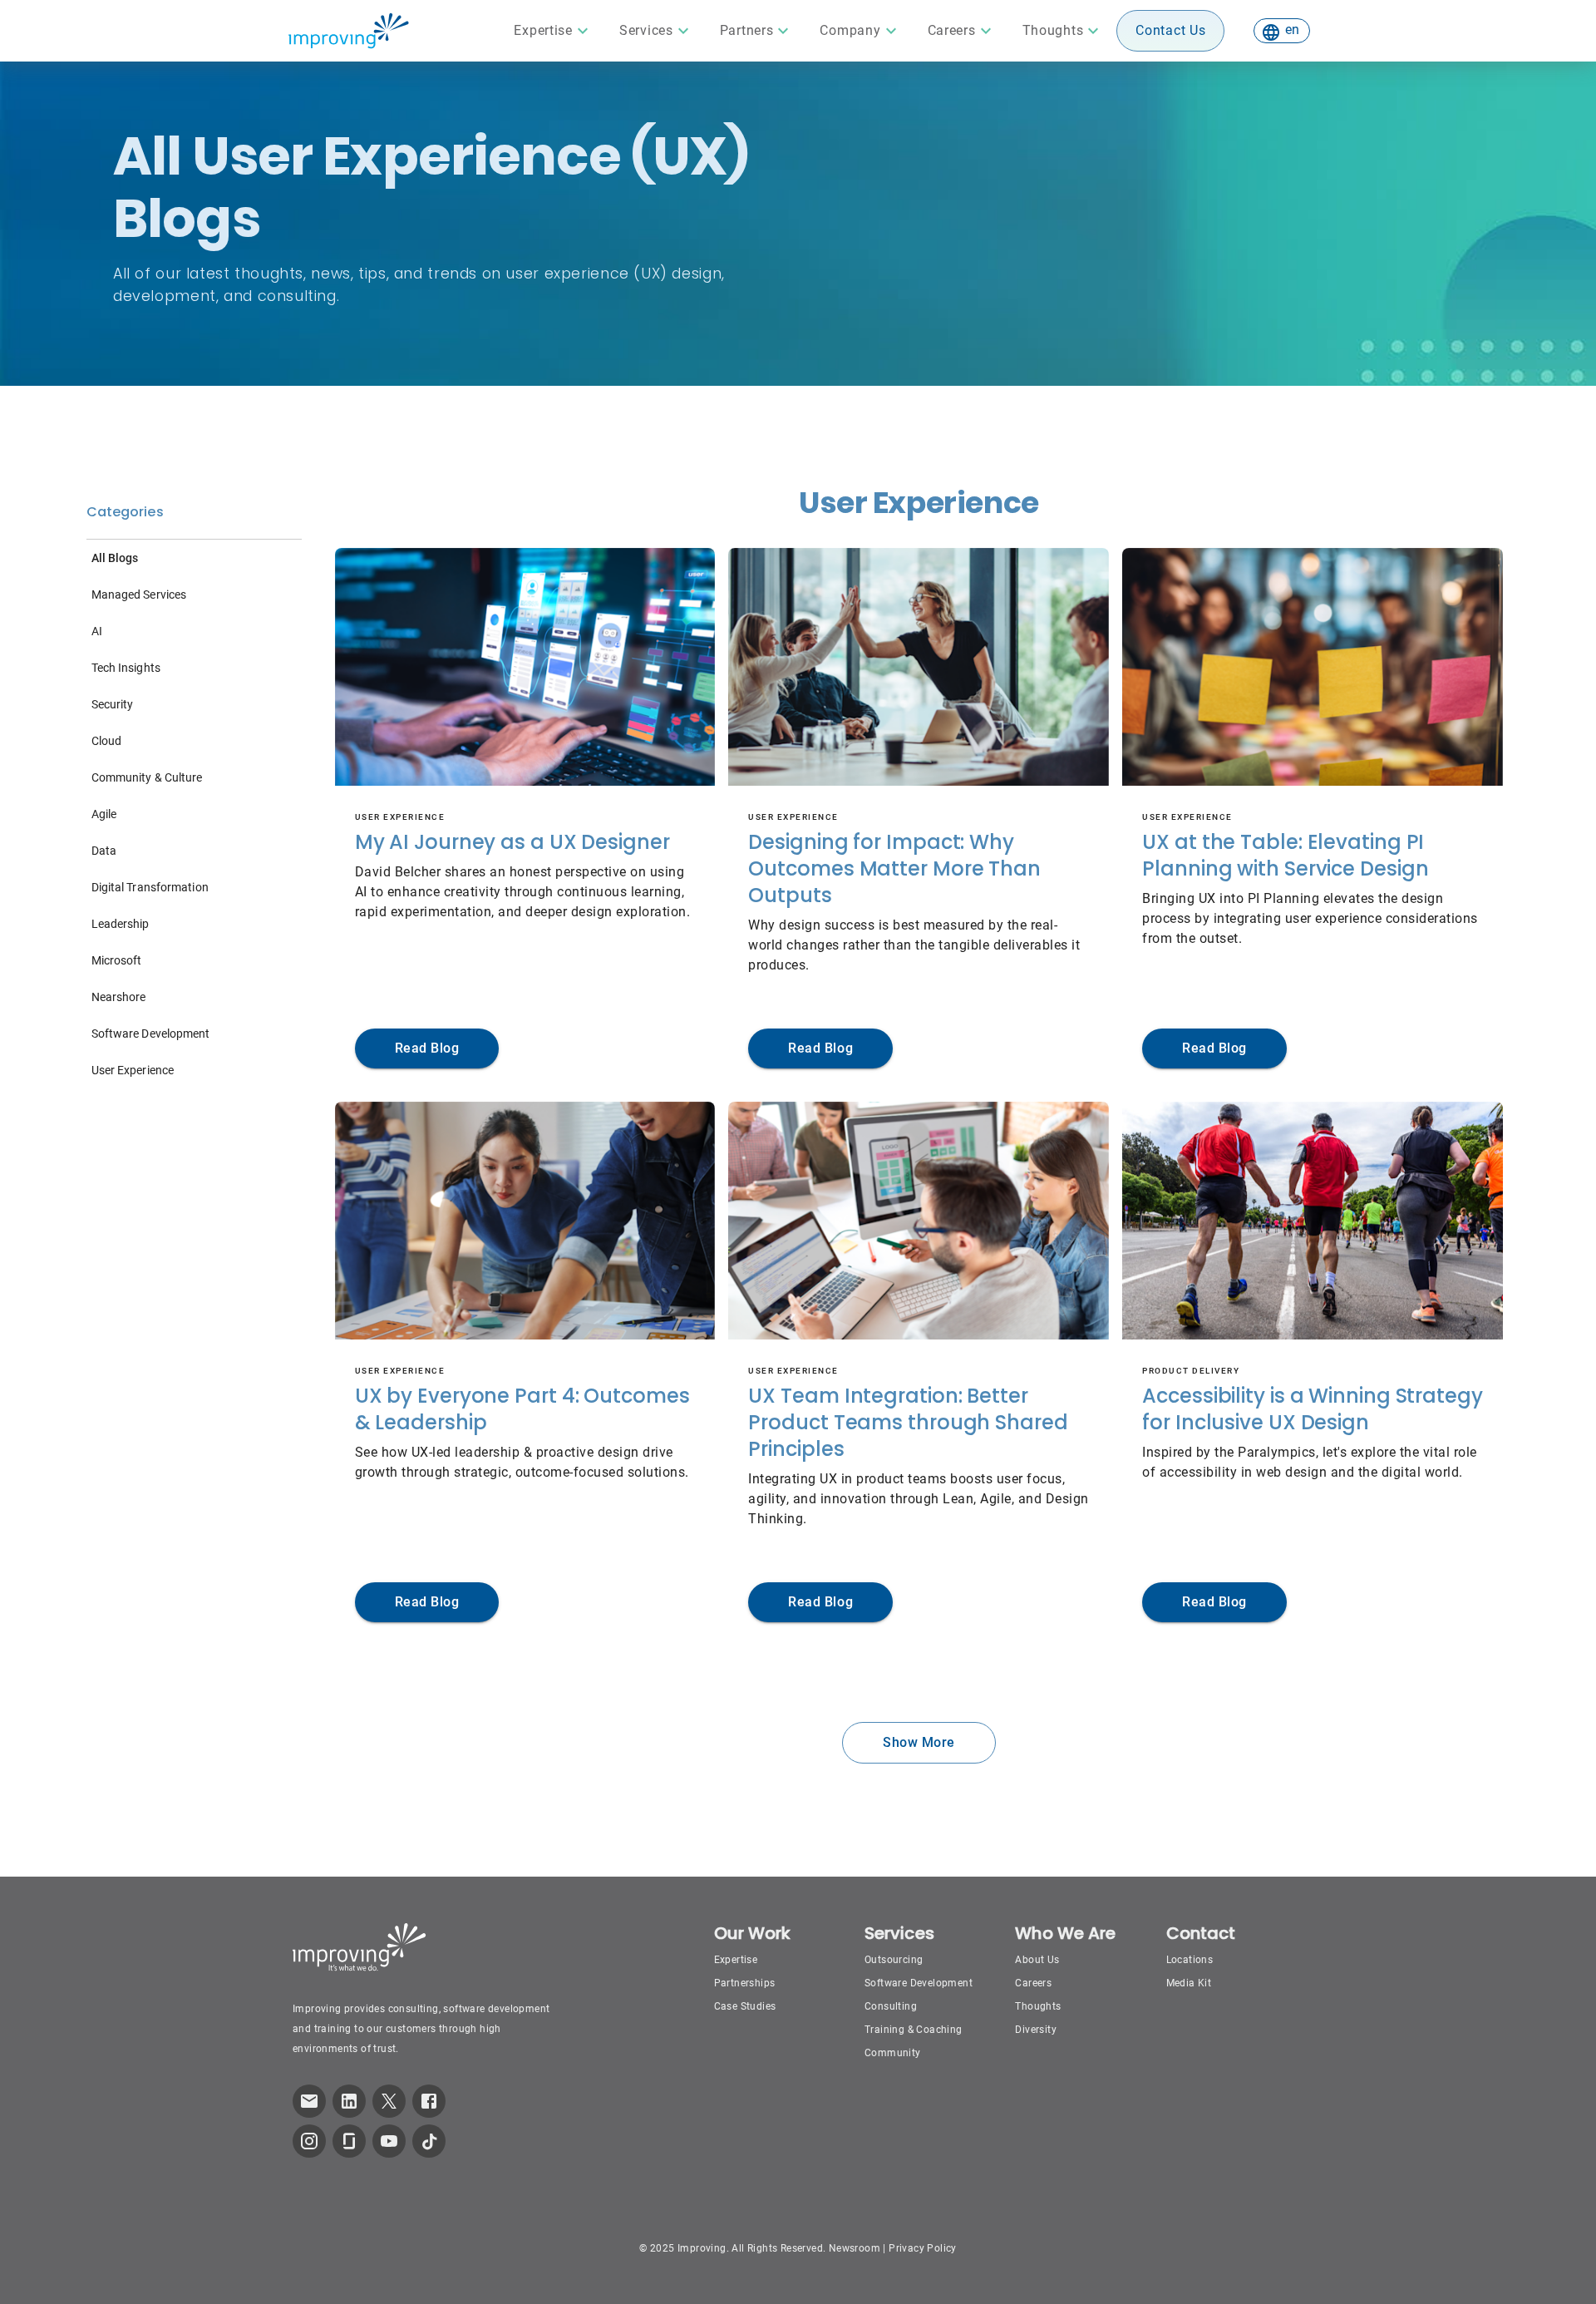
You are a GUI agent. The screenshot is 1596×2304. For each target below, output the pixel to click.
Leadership (121, 924)
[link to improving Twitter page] (389, 2101)
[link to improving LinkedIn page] (349, 2101)
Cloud (107, 741)
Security (113, 704)
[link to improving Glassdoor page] (349, 2141)
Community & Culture (147, 777)
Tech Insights (126, 668)
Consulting (891, 2006)
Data (104, 851)
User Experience (133, 1070)
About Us (1037, 1960)
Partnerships (745, 1983)
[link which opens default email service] (309, 2101)
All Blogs (115, 558)
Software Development (151, 1034)
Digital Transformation (150, 887)
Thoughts (1038, 2006)
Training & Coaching (914, 2030)
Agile (104, 814)
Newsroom (855, 2248)
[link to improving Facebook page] (429, 2101)
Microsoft (117, 960)
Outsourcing (894, 1960)
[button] (553, 31)
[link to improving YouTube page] (389, 2141)
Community (893, 2053)
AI (97, 631)
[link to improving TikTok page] (429, 2141)
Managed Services (139, 595)
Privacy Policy (923, 2248)
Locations (1190, 1960)
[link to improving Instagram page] (309, 2141)
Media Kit (1189, 1983)
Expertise (736, 1960)
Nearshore (119, 997)
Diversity (1036, 2030)
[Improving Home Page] (348, 31)
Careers (1033, 1983)
